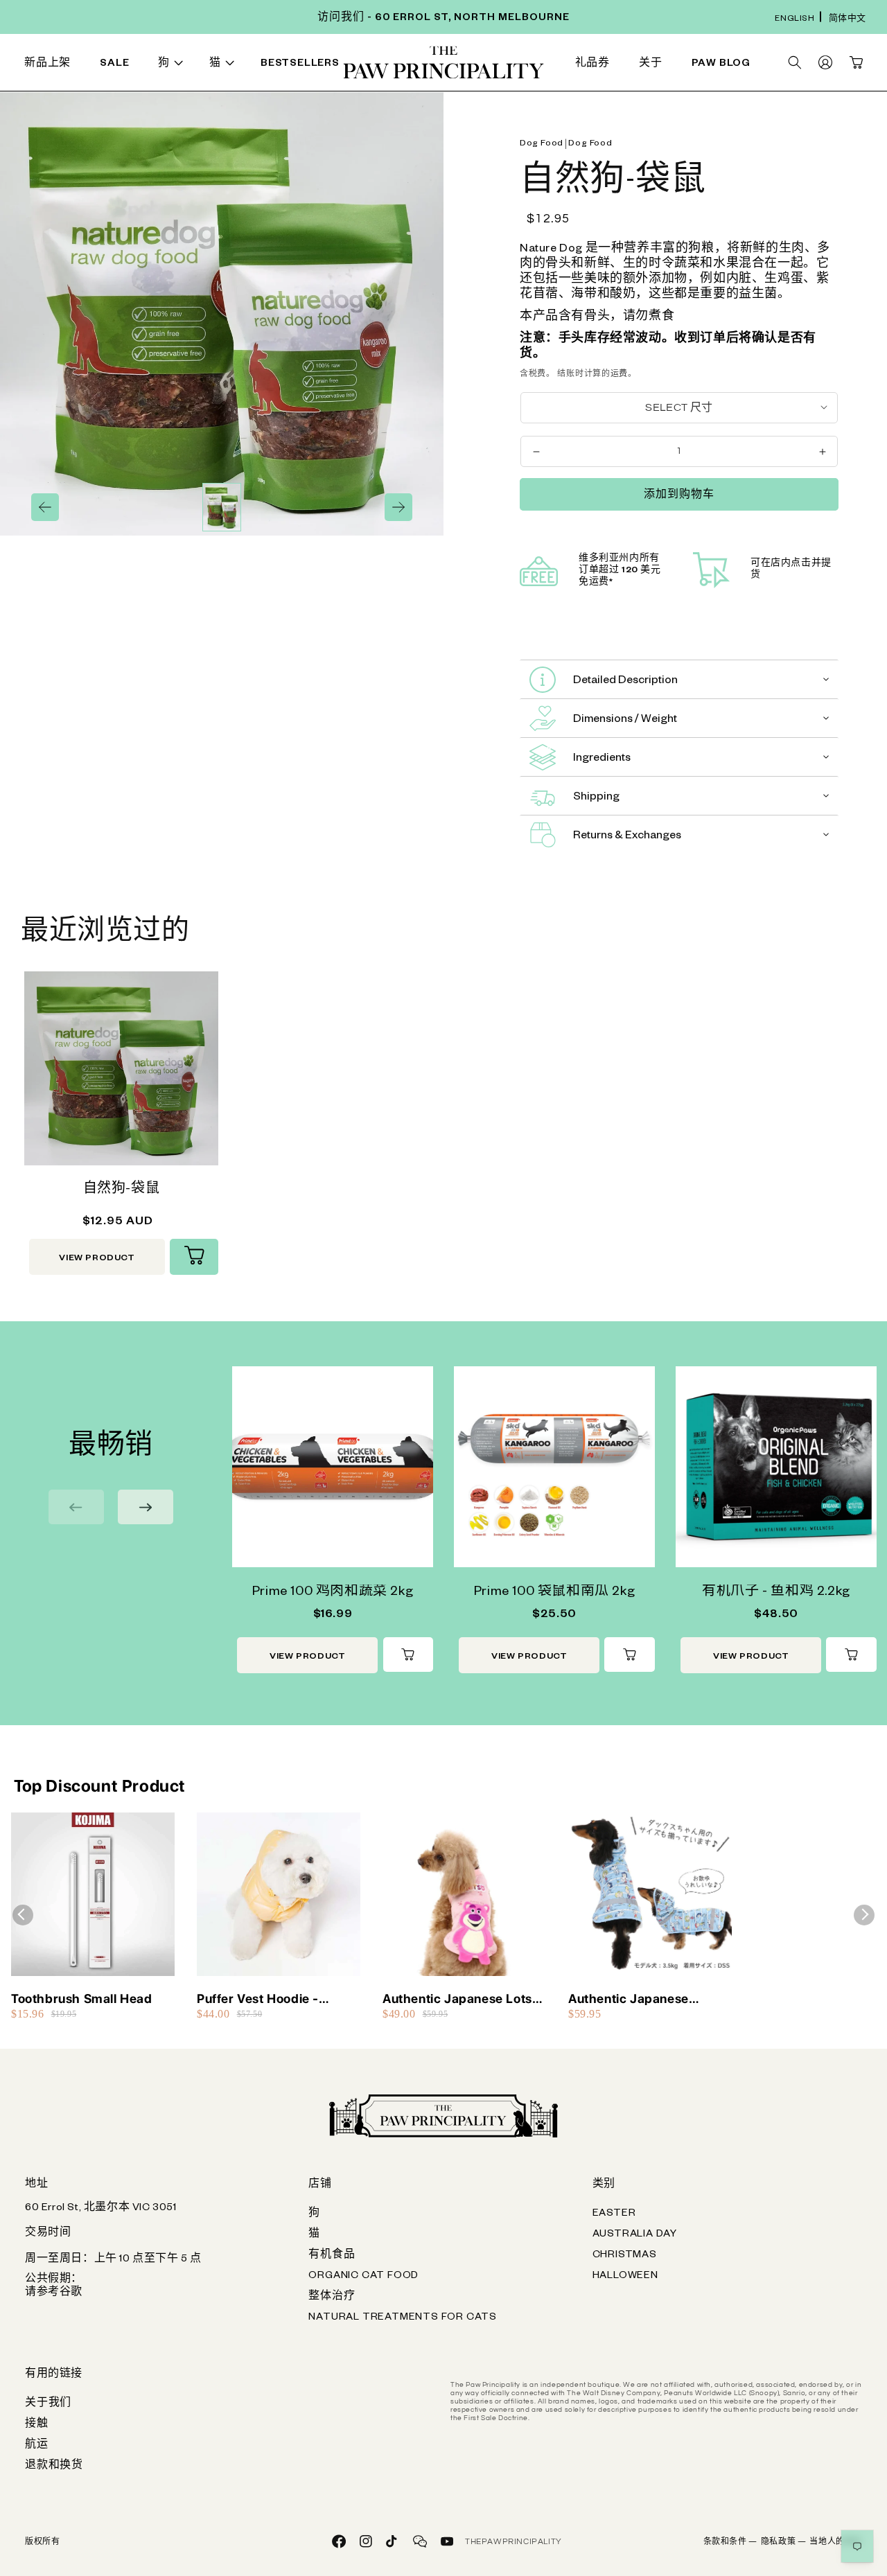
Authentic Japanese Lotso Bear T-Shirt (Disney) (461, 1999)
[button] (173, 65)
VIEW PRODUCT (97, 1259)
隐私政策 (784, 2543)
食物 (151, 65)
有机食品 (332, 2256)
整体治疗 (332, 2297)
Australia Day (635, 2235)
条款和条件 (730, 2543)
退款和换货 (54, 2467)
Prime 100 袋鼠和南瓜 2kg (554, 1593)
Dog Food (542, 144)
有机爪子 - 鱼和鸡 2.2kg (776, 1593)
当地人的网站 (836, 2543)
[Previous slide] (76, 1507)
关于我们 (48, 2404)
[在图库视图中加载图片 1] (222, 507)
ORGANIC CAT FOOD (363, 2277)
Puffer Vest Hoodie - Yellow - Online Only (258, 1999)
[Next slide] (146, 1507)
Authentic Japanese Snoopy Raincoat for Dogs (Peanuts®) (647, 1999)
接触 (37, 2425)
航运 (37, 2446)
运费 (619, 374)
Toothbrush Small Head (82, 1999)
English (794, 20)
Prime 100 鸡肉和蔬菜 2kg (333, 1593)
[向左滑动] (45, 507)
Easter (614, 2214)
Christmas (625, 2256)
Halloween (625, 2277)
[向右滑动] (398, 507)
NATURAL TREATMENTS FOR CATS (403, 2318)
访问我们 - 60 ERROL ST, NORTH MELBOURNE (443, 19)
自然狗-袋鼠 (122, 1190)
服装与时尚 (529, 65)
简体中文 (848, 20)
